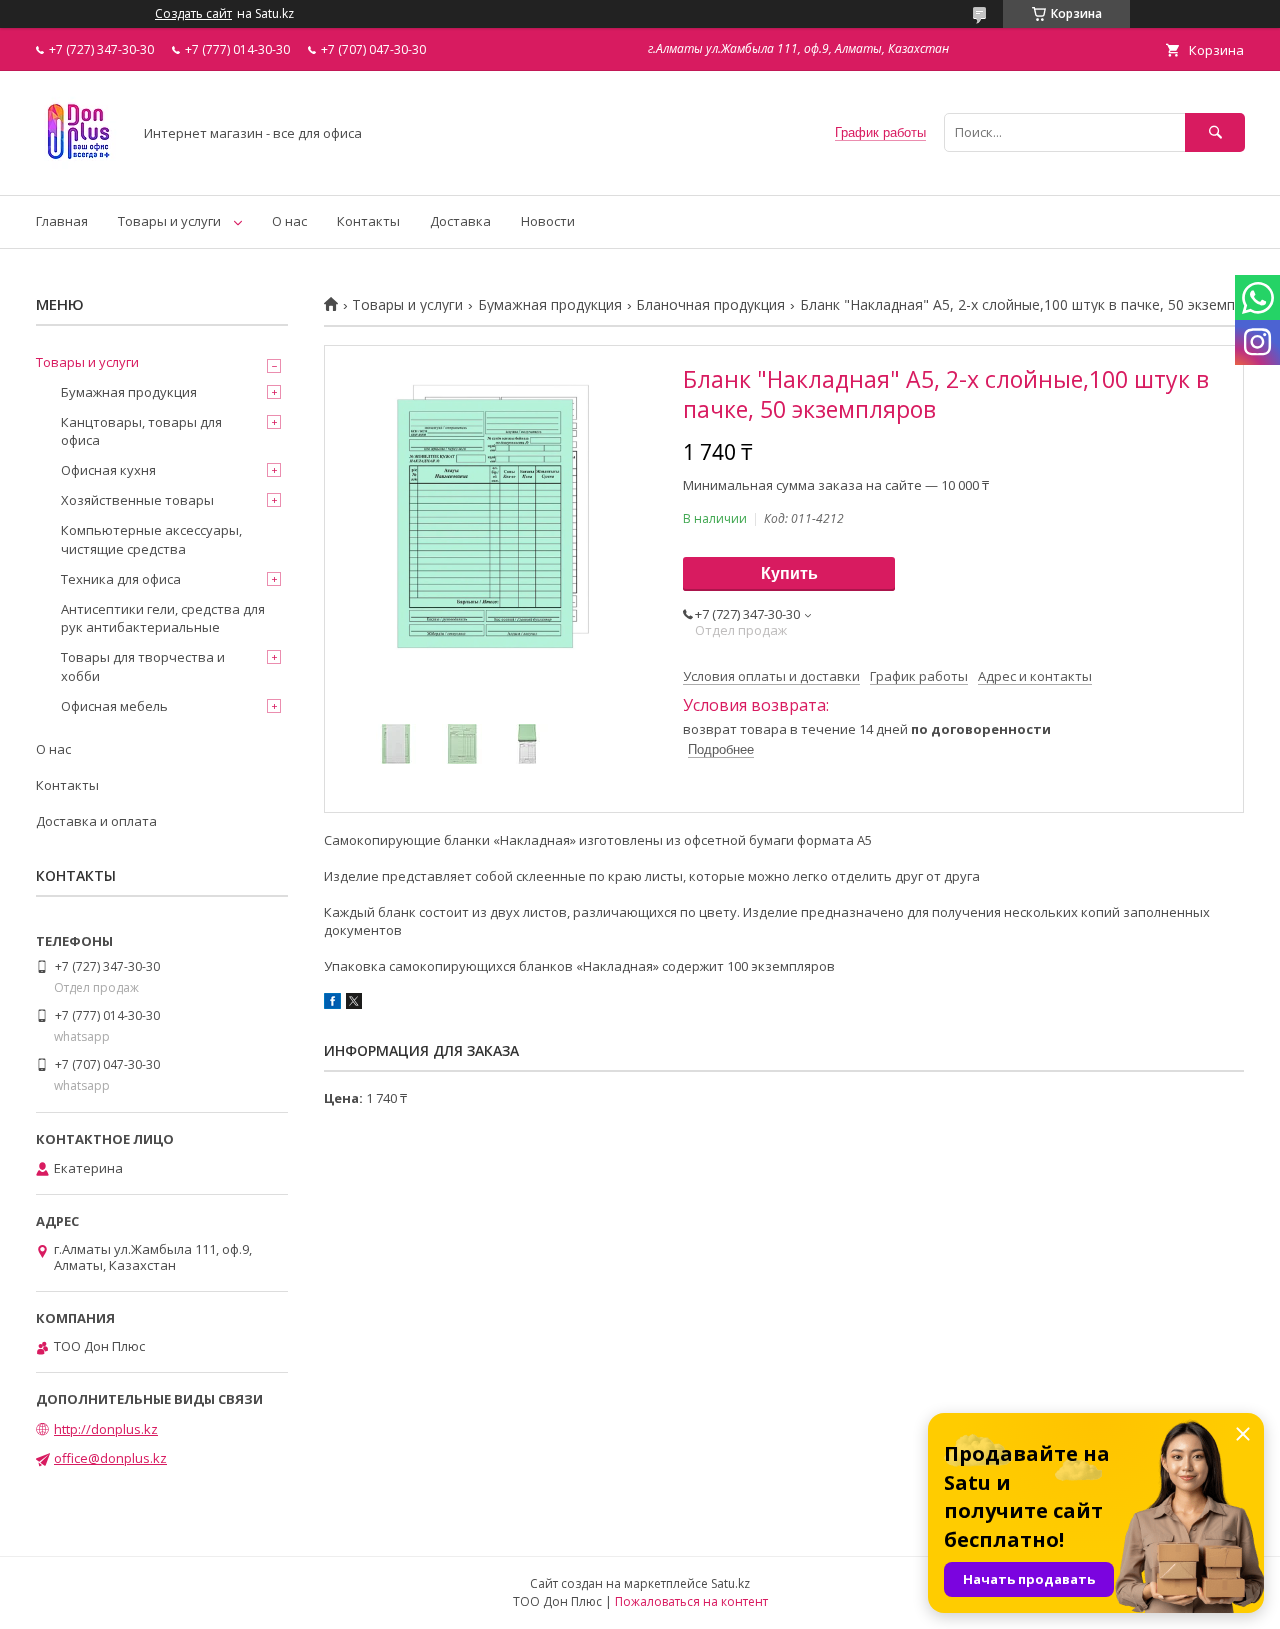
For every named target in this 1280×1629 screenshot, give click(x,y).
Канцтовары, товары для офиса (141, 431)
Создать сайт (193, 14)
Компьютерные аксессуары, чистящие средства (151, 539)
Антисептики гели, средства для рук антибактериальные (163, 618)
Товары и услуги (169, 221)
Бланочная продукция (710, 305)
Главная (62, 221)
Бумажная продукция (550, 305)
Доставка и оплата (96, 821)
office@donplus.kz (110, 1458)
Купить (789, 573)
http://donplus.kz (106, 1429)
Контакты (368, 221)
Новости (548, 221)
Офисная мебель (114, 706)
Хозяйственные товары (137, 500)
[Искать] (1215, 132)
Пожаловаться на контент (691, 1601)
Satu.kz (730, 1583)
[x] (354, 1004)
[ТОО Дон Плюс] (78, 169)
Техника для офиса (121, 579)
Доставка (460, 221)
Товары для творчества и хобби (143, 666)
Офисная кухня (108, 470)
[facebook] (332, 1004)
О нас (289, 221)
